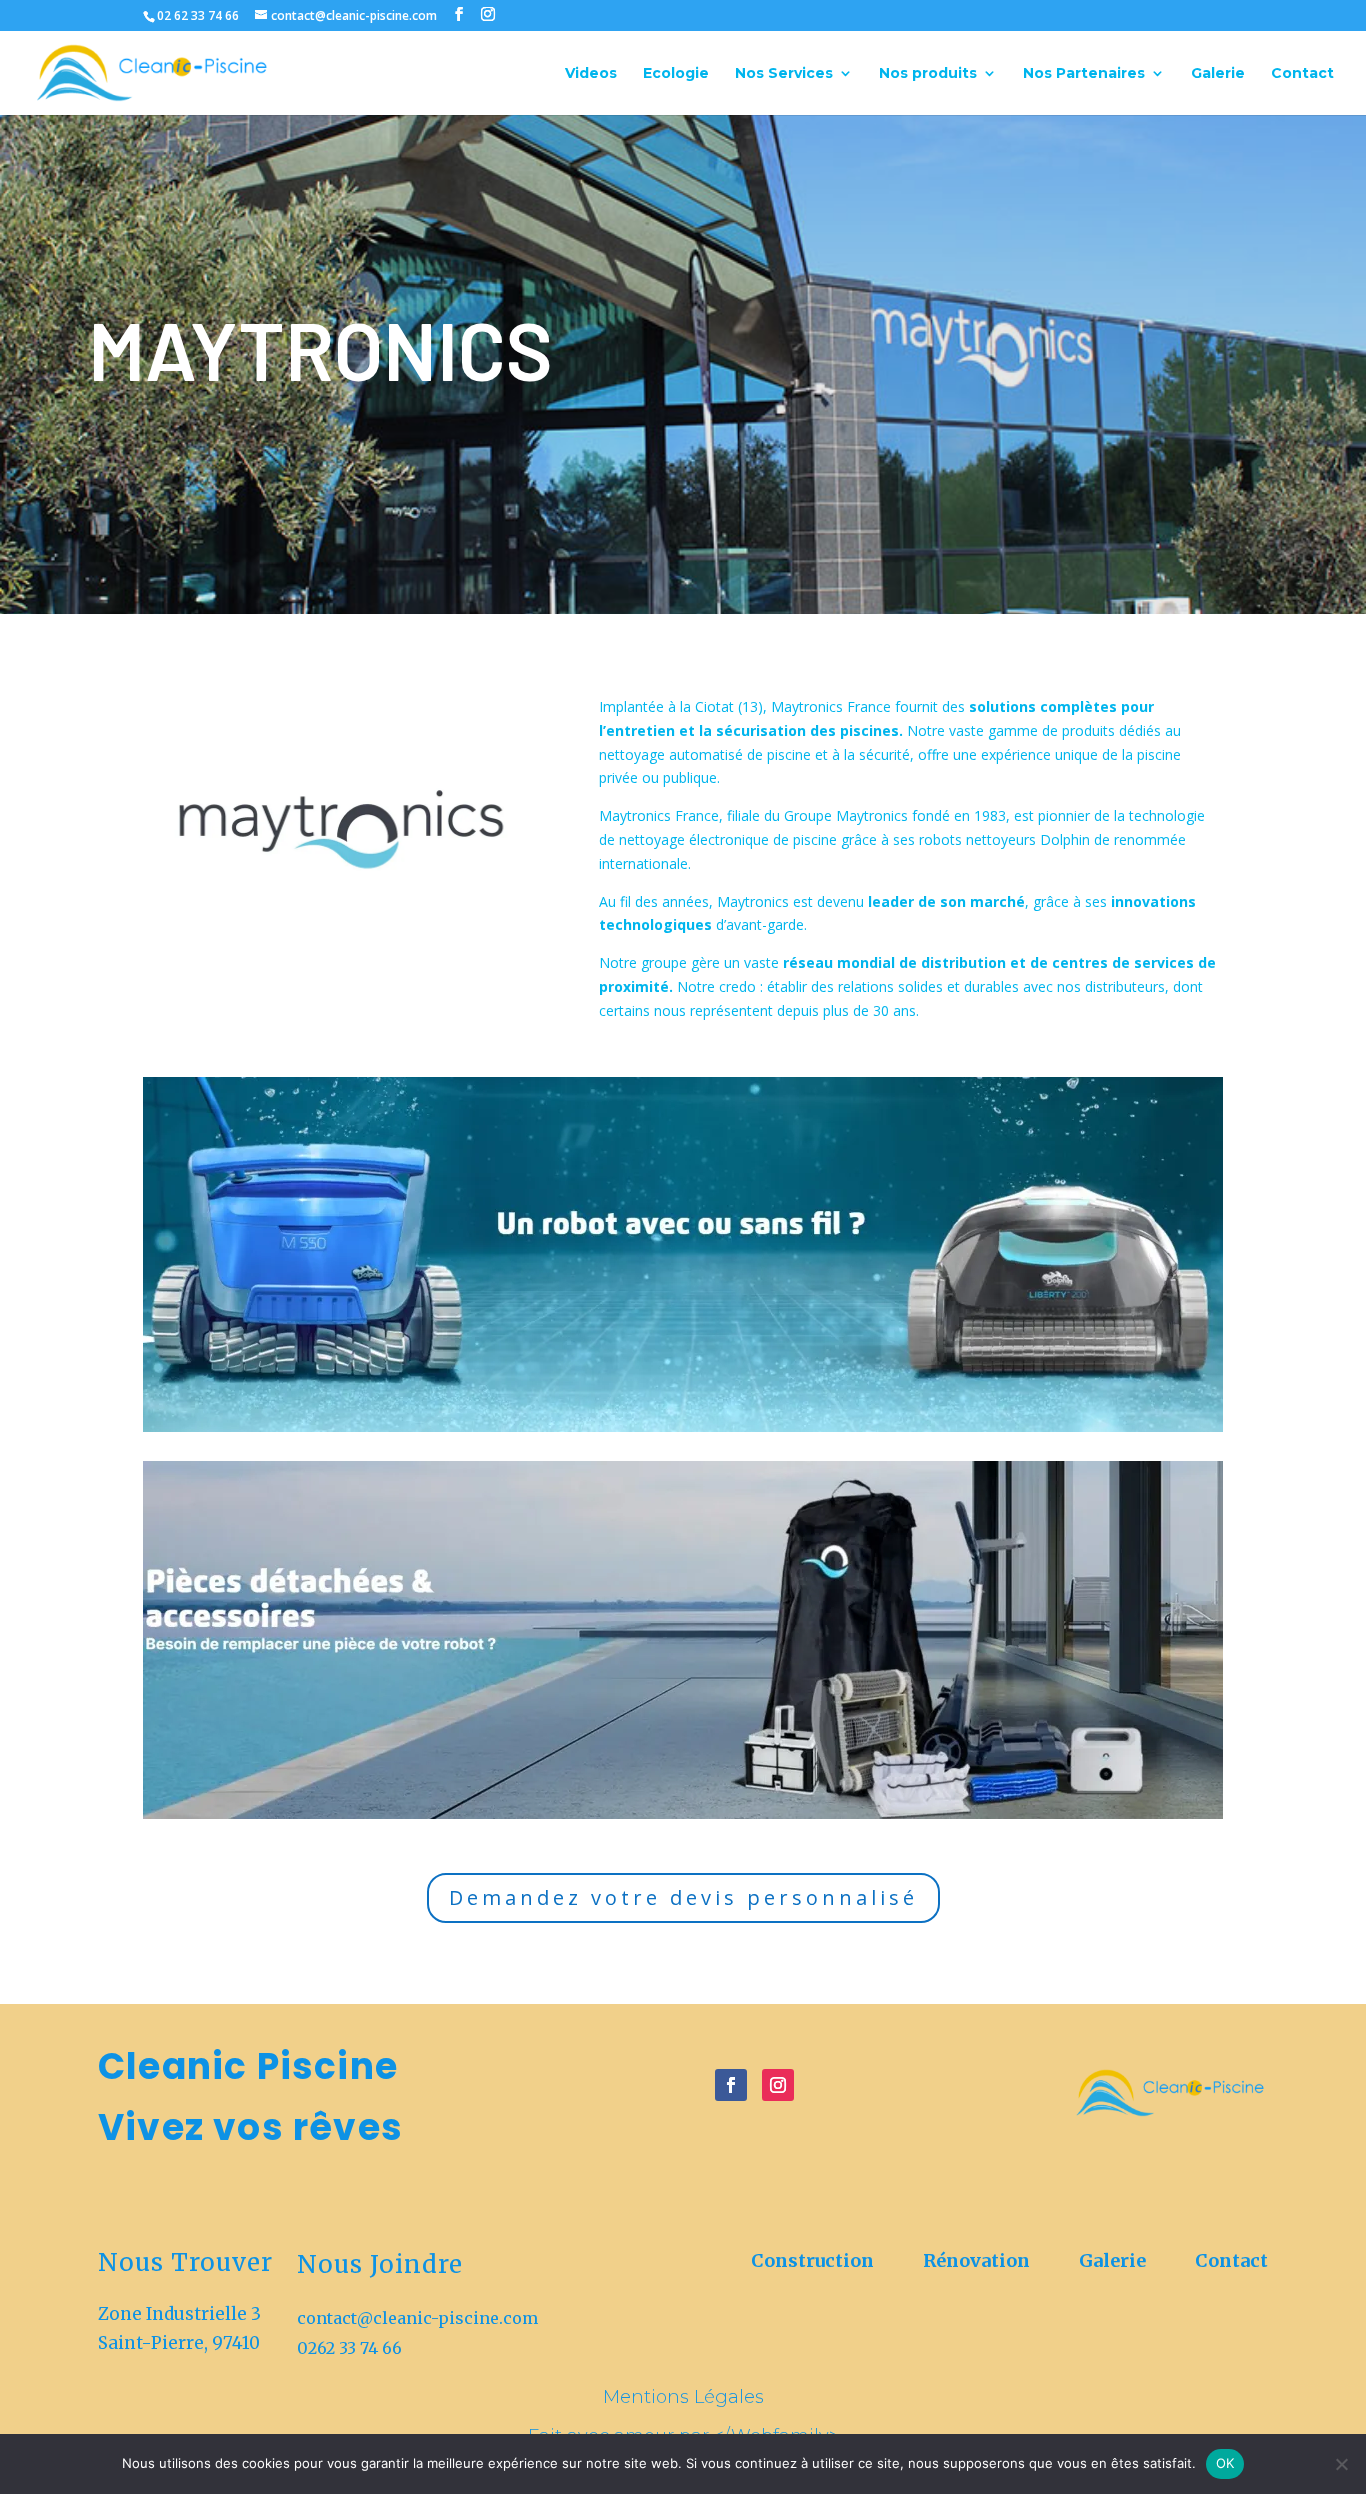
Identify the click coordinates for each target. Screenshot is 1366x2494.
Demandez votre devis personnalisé (683, 1897)
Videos (591, 74)
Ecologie (676, 74)
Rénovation (978, 2260)
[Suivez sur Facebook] (731, 2085)
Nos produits (928, 74)
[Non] (1341, 2464)
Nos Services (784, 74)
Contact (1302, 74)
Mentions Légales (683, 2397)
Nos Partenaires (1084, 74)
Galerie (1218, 74)
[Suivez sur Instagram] (778, 2085)
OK (1225, 2463)
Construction (814, 2260)
